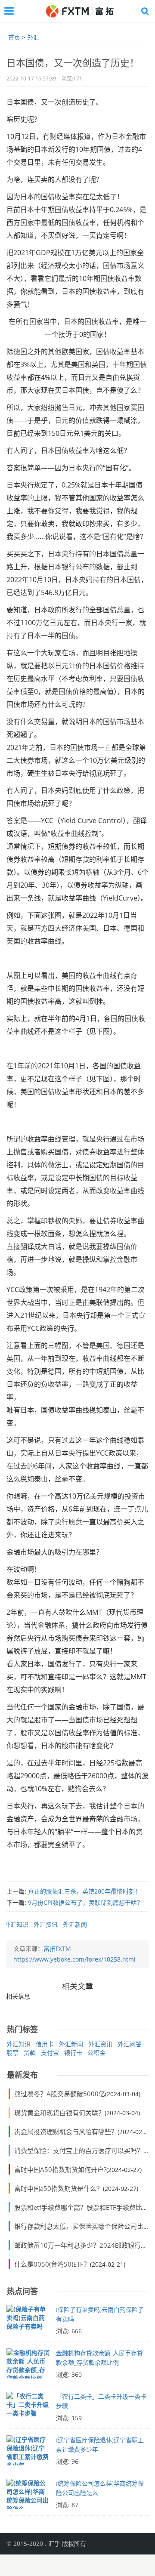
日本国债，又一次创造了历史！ (73, 62)
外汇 (33, 37)
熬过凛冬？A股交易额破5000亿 (60, 2094)
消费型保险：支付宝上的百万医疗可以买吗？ (79, 2150)
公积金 (96, 2053)
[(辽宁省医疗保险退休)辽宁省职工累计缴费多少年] (28, 2453)
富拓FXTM (57, 1948)
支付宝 (50, 2053)
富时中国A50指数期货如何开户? (60, 2169)
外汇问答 (130, 2044)
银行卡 (73, 2053)
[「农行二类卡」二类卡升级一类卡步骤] (28, 2409)
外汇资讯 (46, 1924)
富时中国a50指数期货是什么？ (59, 2188)
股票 (12, 2053)
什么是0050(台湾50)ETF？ (52, 2264)
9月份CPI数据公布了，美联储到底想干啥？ (85, 1902)
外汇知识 (16, 1924)
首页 (14, 37)
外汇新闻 (75, 1924)
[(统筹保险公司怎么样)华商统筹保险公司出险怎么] (28, 2496)
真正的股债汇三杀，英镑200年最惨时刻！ (84, 1891)
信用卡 (45, 2044)
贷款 (30, 2053)
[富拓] (79, 11)
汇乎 (54, 2544)
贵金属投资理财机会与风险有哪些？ (66, 2132)
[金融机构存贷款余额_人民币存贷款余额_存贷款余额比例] (28, 2366)
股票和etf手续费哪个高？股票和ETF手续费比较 (81, 2207)
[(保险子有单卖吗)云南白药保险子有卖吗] (28, 2322)
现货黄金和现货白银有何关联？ (59, 2113)
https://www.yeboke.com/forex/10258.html (74, 1959)
